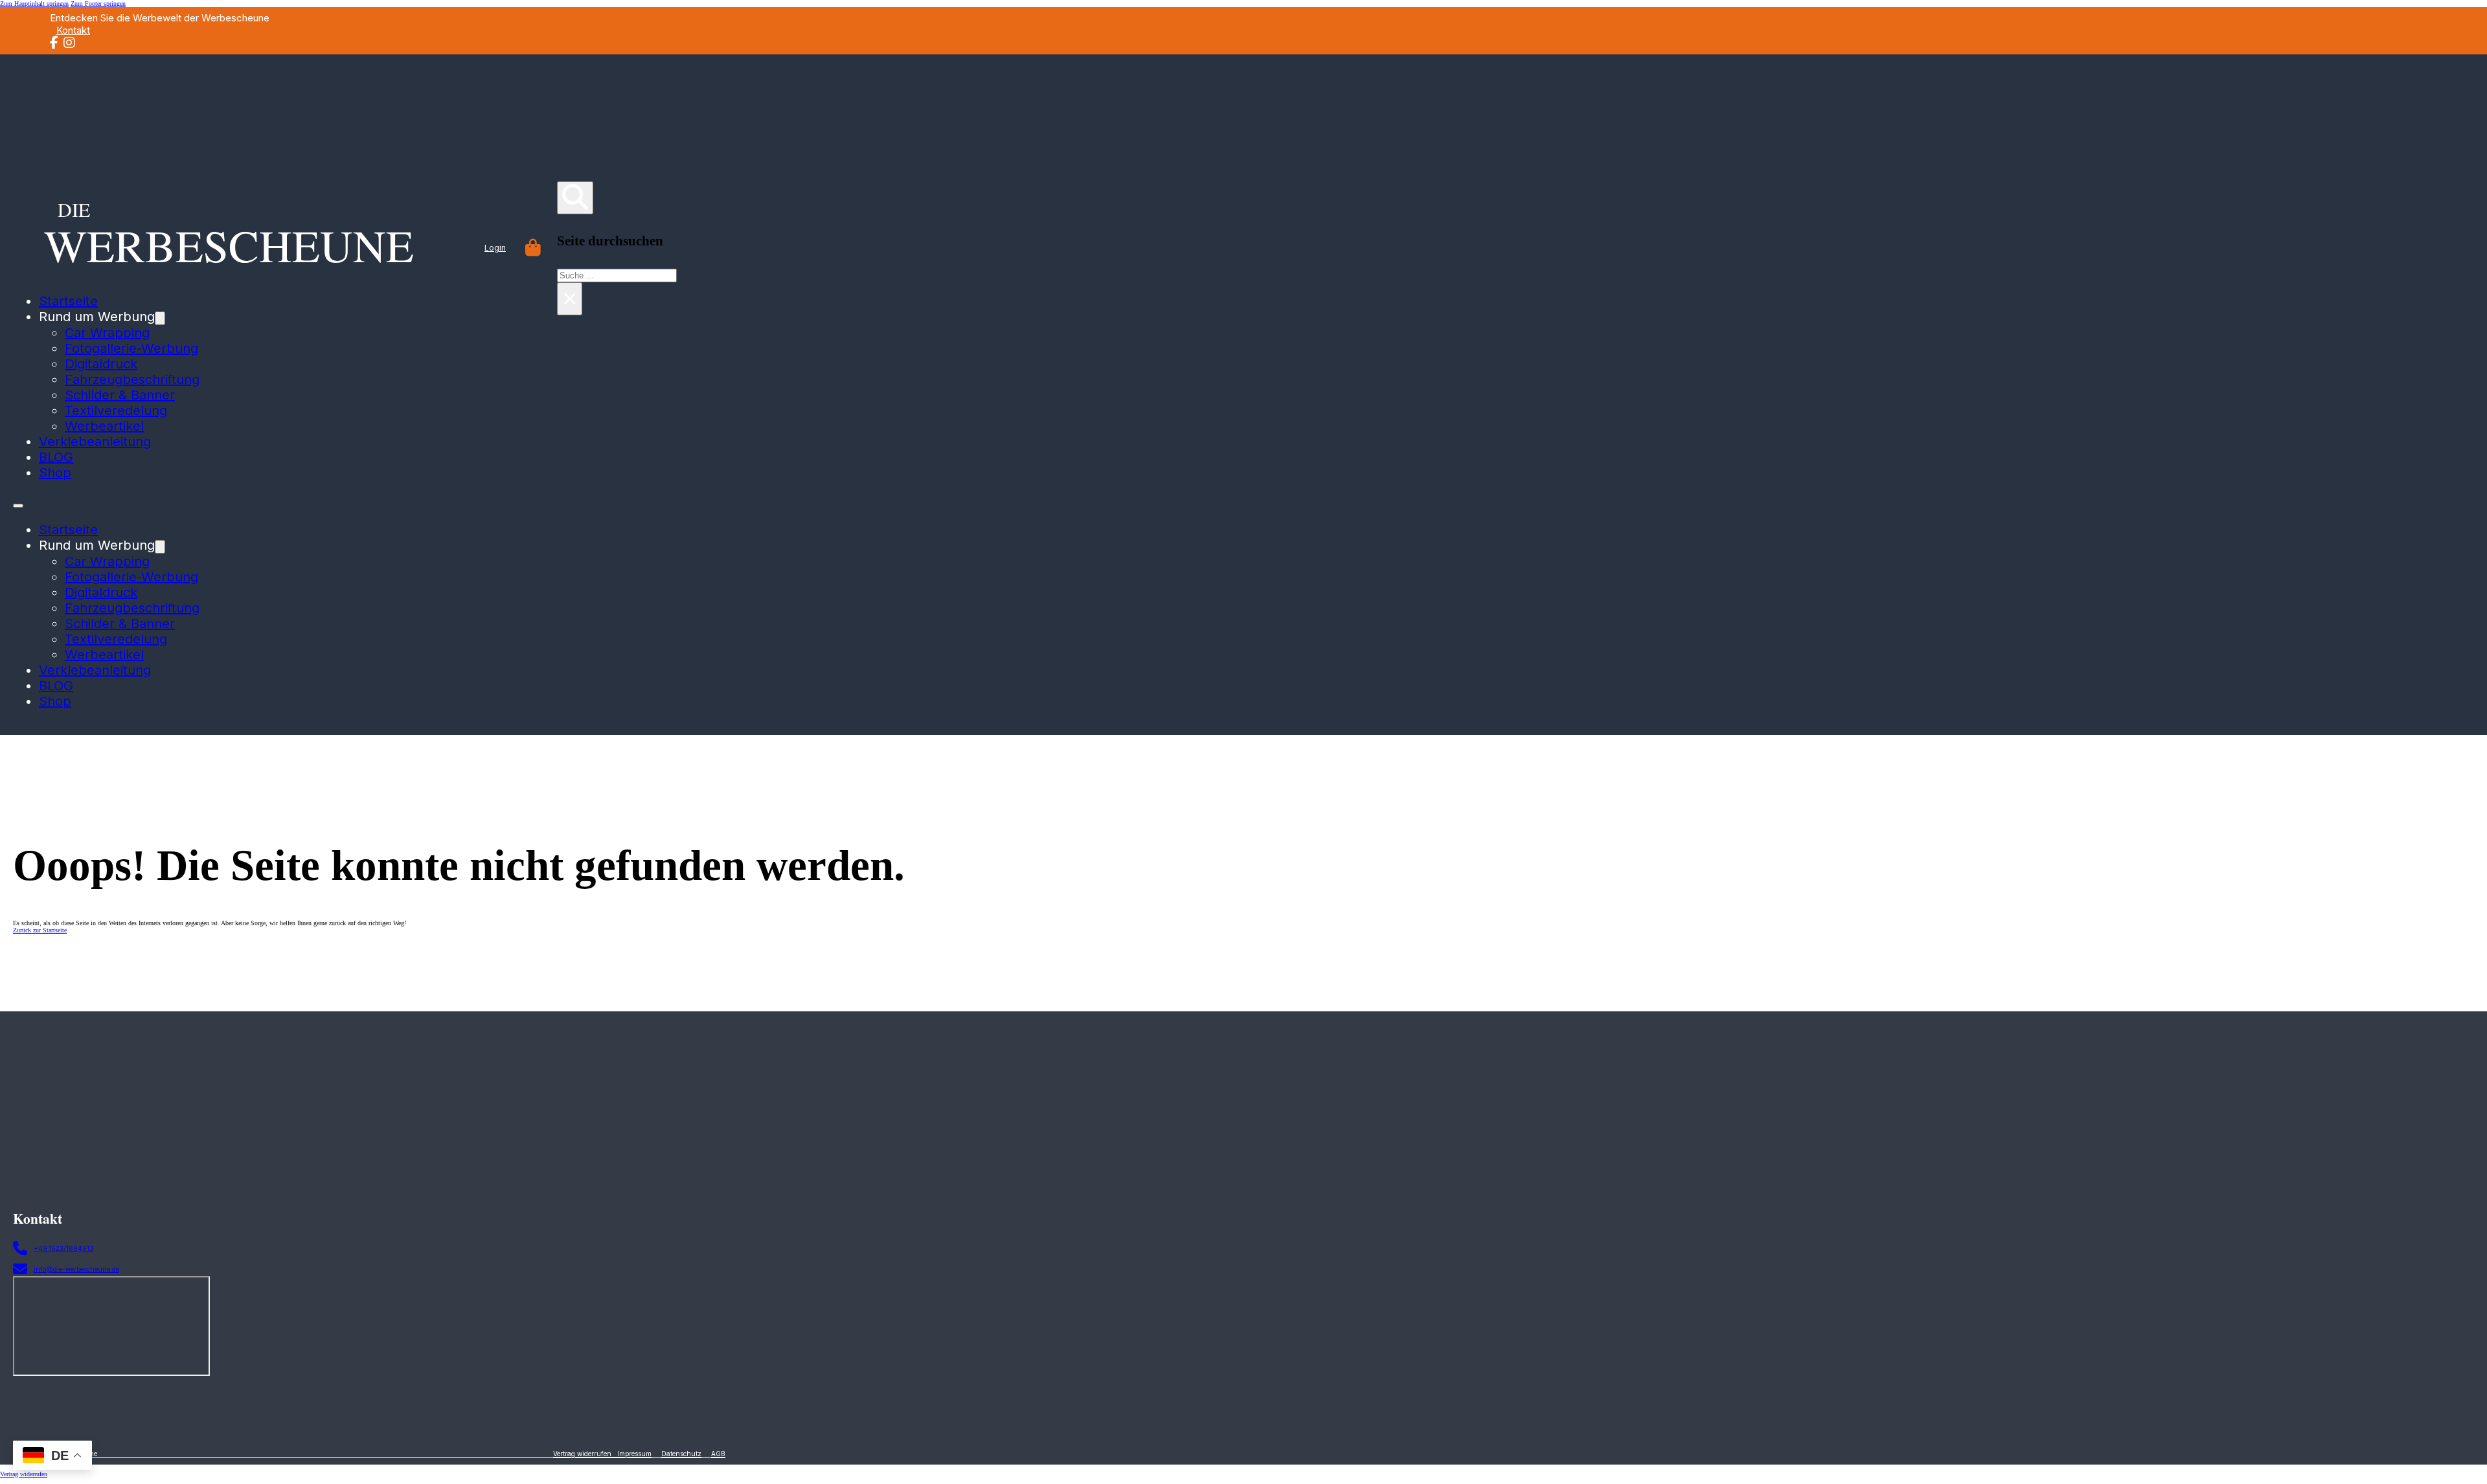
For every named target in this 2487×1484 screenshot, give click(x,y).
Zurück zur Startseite (40, 930)
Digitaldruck (101, 364)
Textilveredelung (116, 410)
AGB (718, 1454)
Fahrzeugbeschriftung (132, 379)
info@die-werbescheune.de (76, 1269)
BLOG (56, 457)
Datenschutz (681, 1454)
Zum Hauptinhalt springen (34, 4)
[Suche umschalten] (575, 198)
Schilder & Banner (120, 395)
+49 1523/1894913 (63, 1248)
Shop (55, 473)
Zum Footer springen (98, 4)
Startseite (68, 530)
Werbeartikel (104, 426)
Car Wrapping (107, 333)
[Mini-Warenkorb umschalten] (533, 248)
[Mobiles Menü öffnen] (18, 506)
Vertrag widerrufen (585, 1454)
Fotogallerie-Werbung (131, 348)
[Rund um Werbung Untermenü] (160, 318)
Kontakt (73, 30)
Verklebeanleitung (95, 442)
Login (495, 248)
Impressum (634, 1454)
